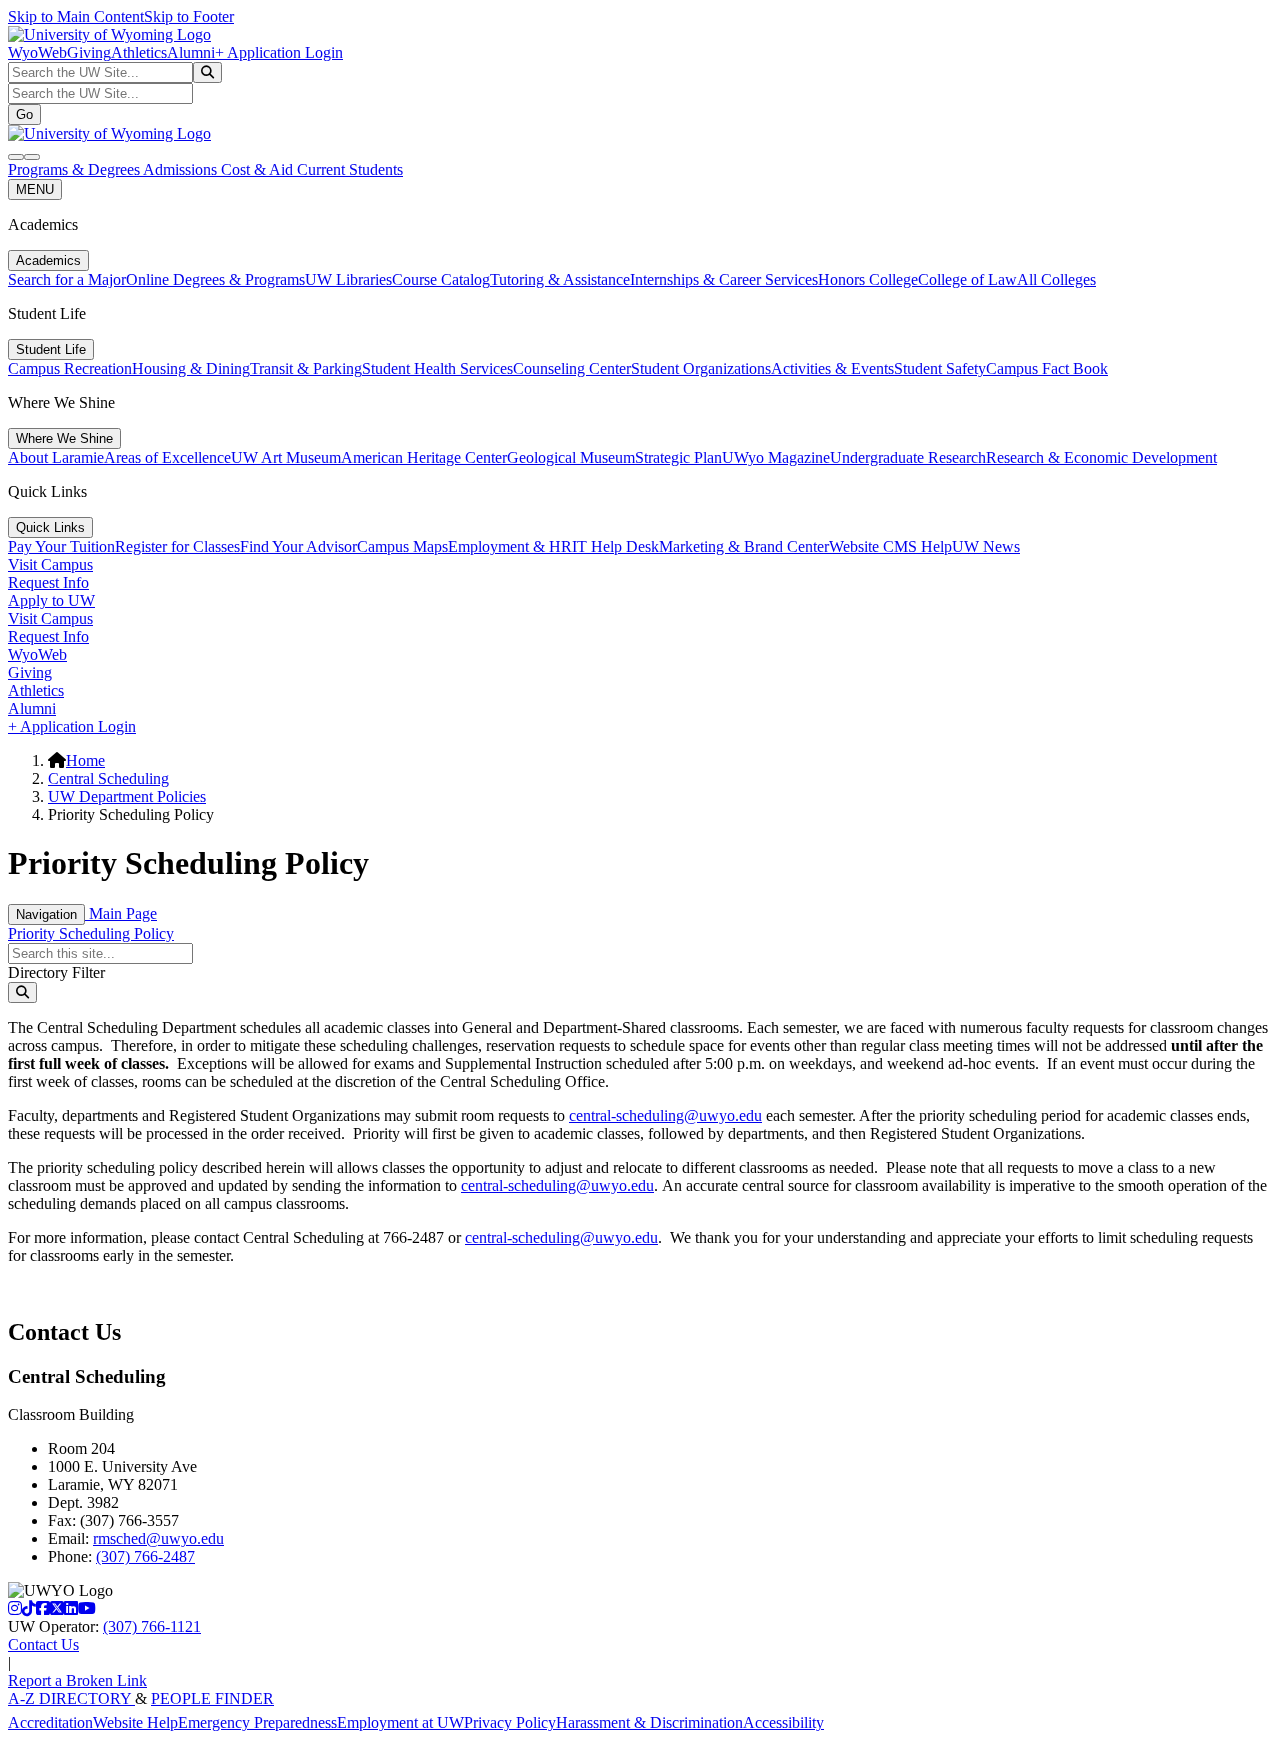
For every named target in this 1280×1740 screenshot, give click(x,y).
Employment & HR (510, 546)
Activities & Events (832, 368)
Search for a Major (67, 279)
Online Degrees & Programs (215, 279)
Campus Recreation (70, 368)
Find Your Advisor (298, 546)
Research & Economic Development (1101, 457)
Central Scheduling (108, 778)
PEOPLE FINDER (212, 1698)
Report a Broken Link (77, 1680)
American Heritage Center (424, 457)
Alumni (191, 52)
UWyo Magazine (776, 457)
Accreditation (50, 1722)
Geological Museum (571, 457)
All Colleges (1056, 279)
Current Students (350, 169)
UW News (986, 546)
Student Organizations (701, 368)
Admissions (182, 169)
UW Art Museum (286, 457)
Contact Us (43, 1644)
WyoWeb (37, 52)
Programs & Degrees (75, 169)
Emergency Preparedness (257, 1722)
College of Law (967, 279)
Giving (89, 52)
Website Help (135, 1722)
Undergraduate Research (908, 457)
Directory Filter (56, 972)
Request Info (48, 582)
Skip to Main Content (76, 16)
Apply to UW (51, 600)
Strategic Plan (678, 457)
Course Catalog (441, 279)
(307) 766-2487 (145, 1556)
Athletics (139, 52)
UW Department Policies (127, 796)
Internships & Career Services (724, 279)
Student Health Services (437, 368)
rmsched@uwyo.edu (158, 1538)
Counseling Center (572, 368)
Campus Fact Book (1047, 368)
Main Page (121, 913)
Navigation (46, 914)
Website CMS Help (890, 546)
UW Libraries (348, 279)
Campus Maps (402, 546)
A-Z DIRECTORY (71, 1698)
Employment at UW (400, 1722)
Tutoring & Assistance (560, 279)
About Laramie (56, 457)
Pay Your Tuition (61, 546)
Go (24, 114)
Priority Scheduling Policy (91, 933)
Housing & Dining (191, 368)
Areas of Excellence (167, 457)
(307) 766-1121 (152, 1626)
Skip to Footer (189, 16)
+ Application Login (279, 52)
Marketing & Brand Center (744, 546)
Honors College (868, 279)
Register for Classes (177, 546)
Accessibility (783, 1722)
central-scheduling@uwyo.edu (665, 1115)
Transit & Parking (306, 368)
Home (85, 760)
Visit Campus (50, 564)
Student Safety (940, 368)
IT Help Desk (615, 546)
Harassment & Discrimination (649, 1722)
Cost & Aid (259, 169)
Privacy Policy (510, 1722)
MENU (35, 189)
